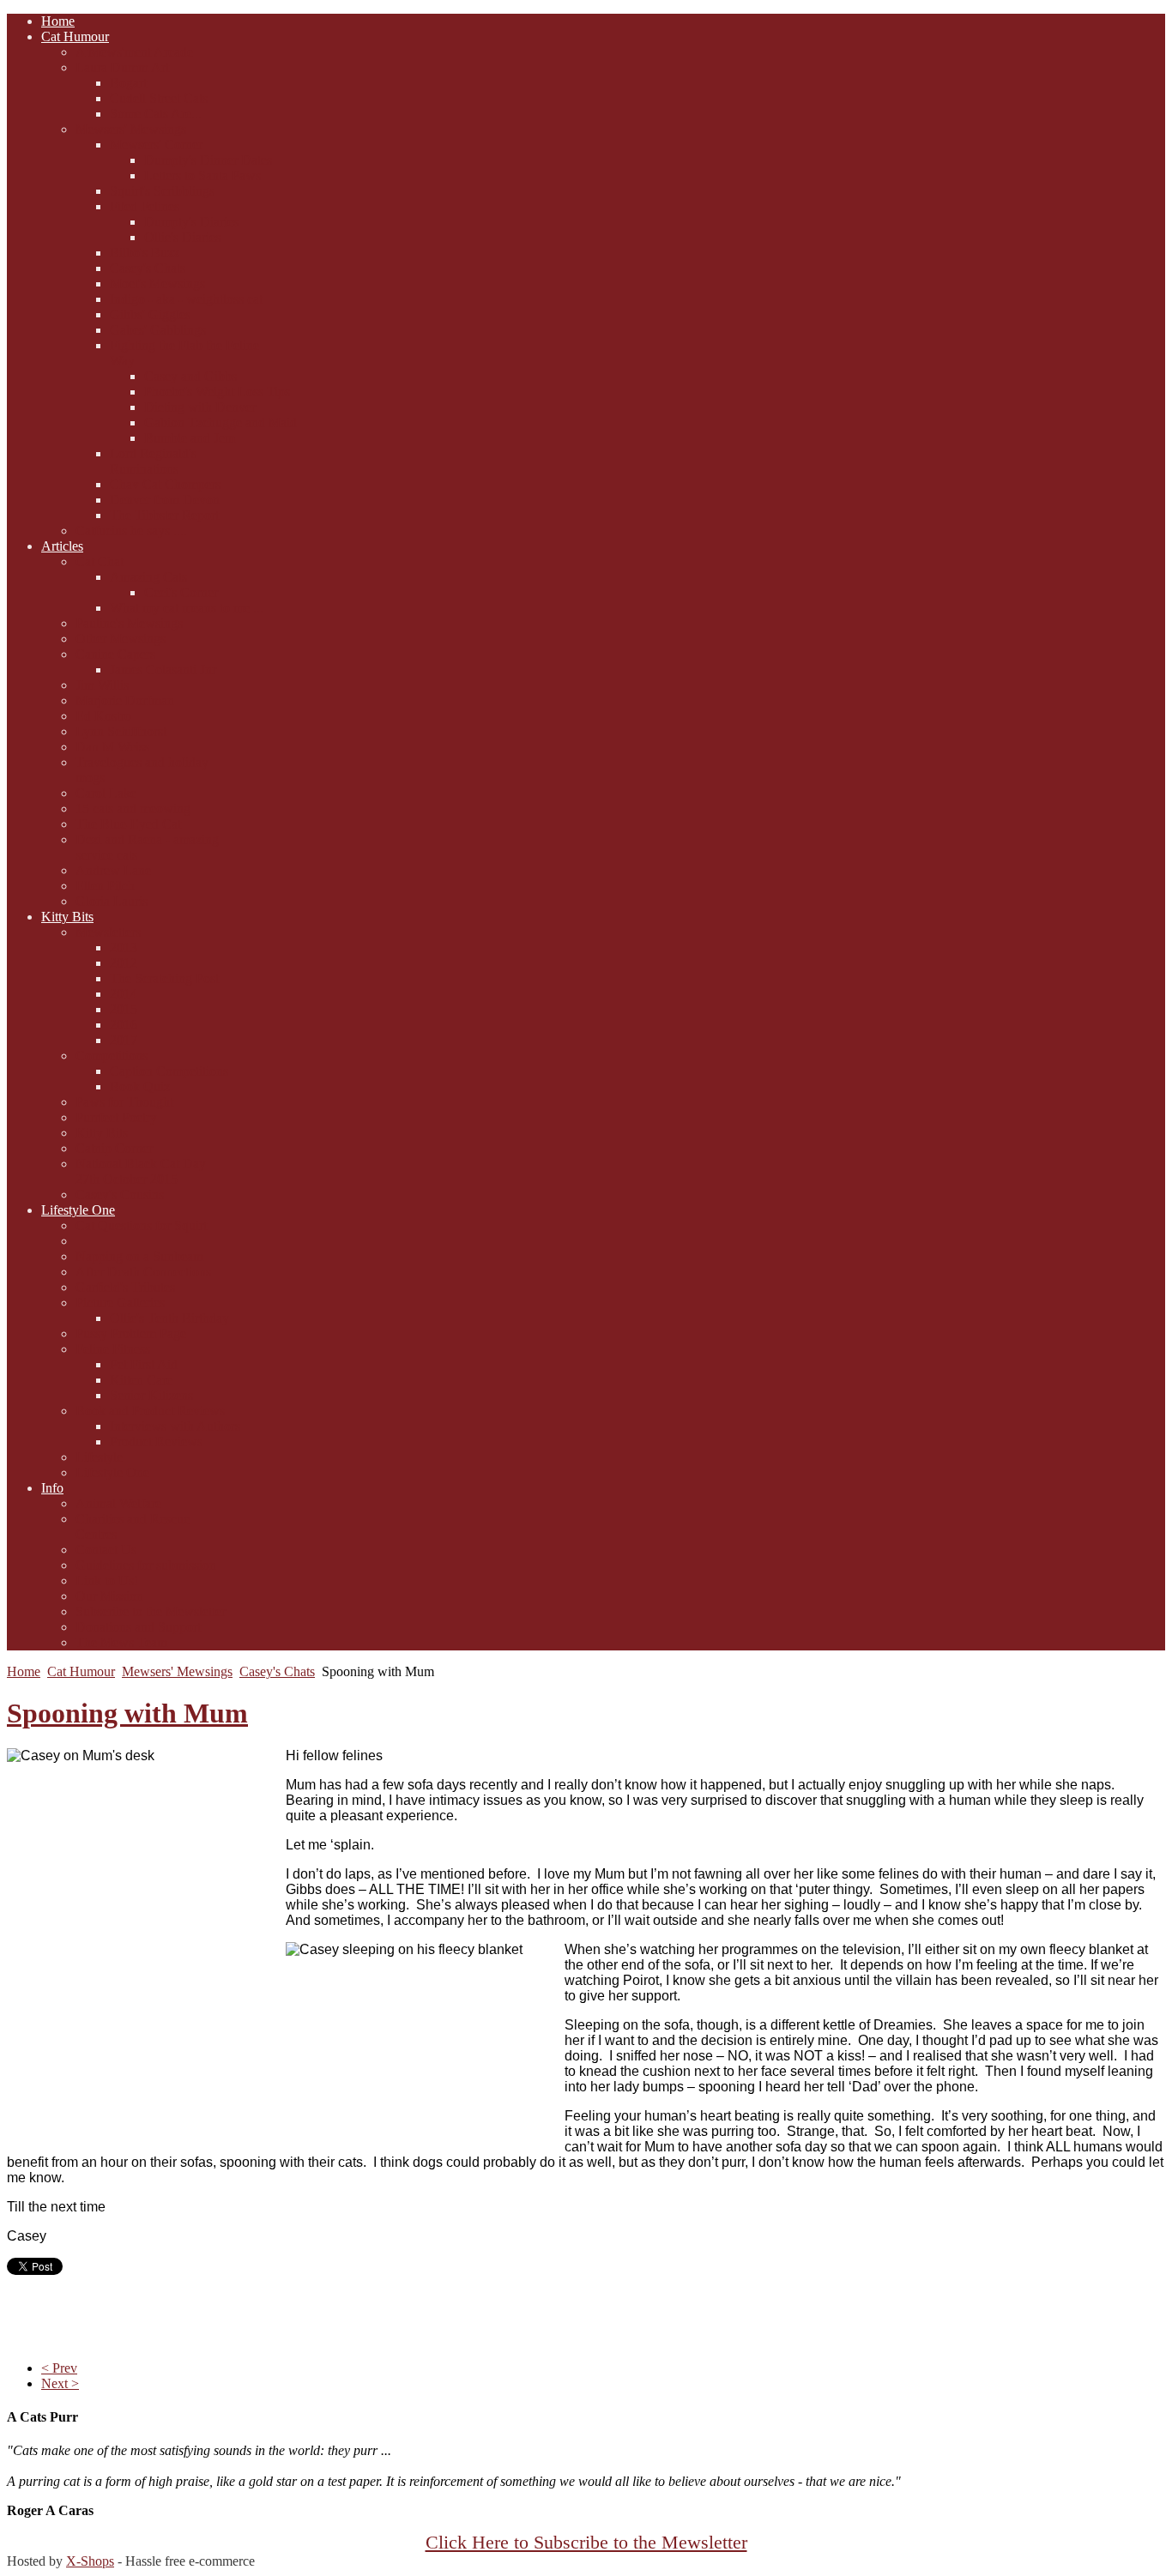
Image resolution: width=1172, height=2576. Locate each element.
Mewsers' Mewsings (177, 1671)
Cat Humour (81, 1671)
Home (24, 1671)
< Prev (59, 2368)
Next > (60, 2383)
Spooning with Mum (127, 1713)
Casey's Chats (277, 1671)
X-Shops (90, 2561)
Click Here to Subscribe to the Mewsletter (586, 2543)
